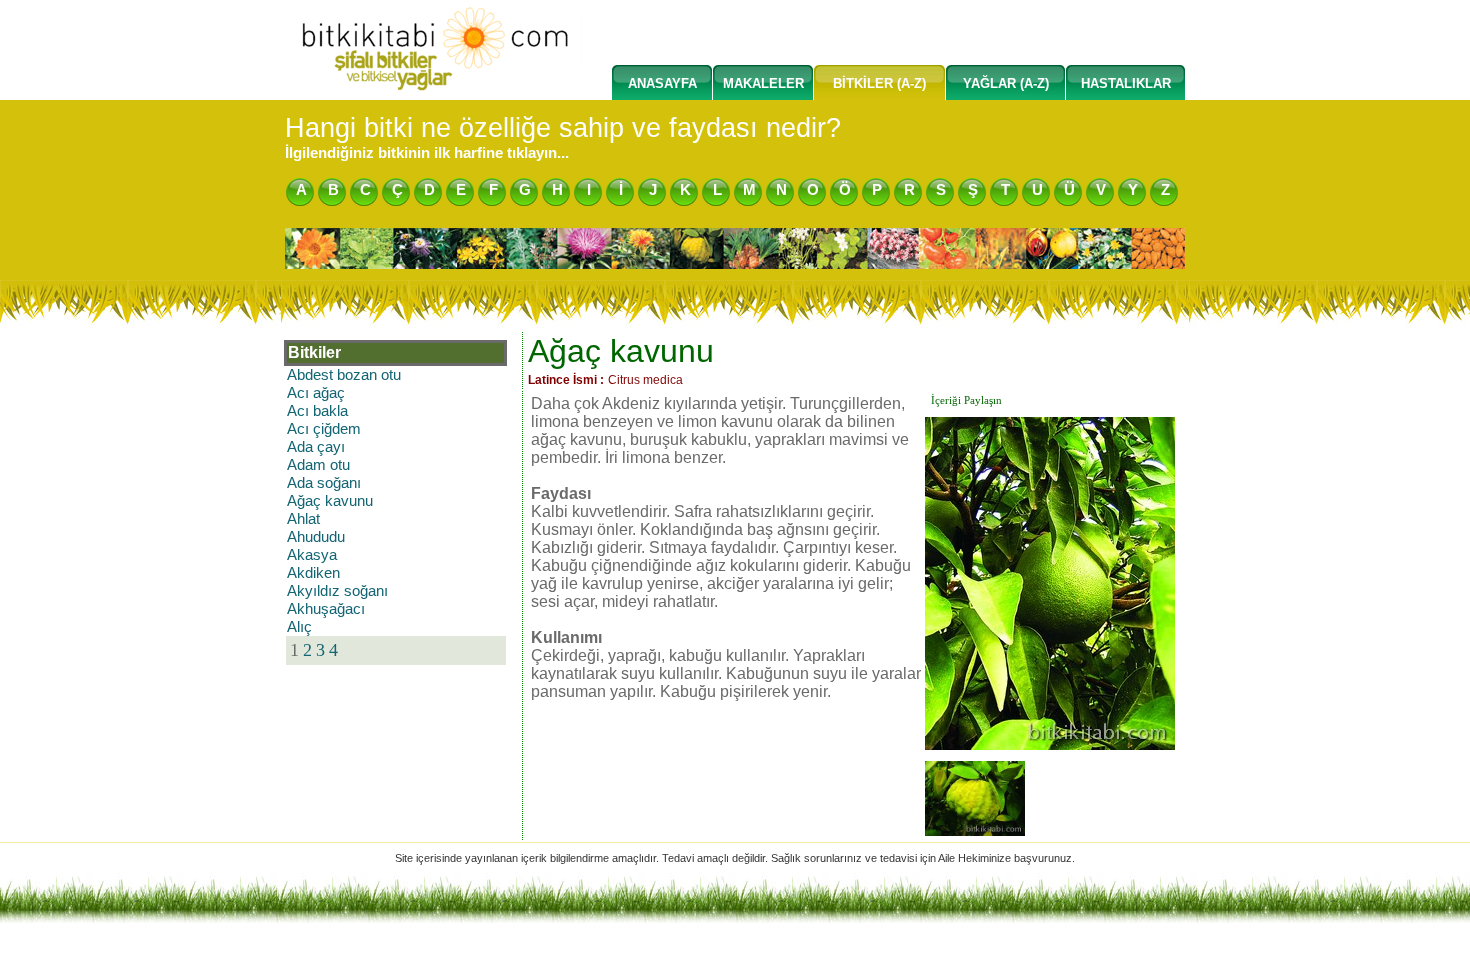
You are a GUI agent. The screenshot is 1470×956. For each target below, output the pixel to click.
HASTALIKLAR (1126, 83)
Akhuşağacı (326, 609)
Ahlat (303, 519)
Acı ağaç (316, 393)
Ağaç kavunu (330, 501)
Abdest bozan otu (344, 375)
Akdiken (313, 573)
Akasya (312, 555)
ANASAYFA (662, 83)
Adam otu (318, 465)
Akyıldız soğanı (337, 591)
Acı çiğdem (324, 429)
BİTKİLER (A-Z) (879, 83)
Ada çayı (316, 447)
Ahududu (316, 537)
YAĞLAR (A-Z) (1006, 83)
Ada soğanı (324, 483)
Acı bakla (317, 411)
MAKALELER (763, 83)
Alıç (299, 627)
